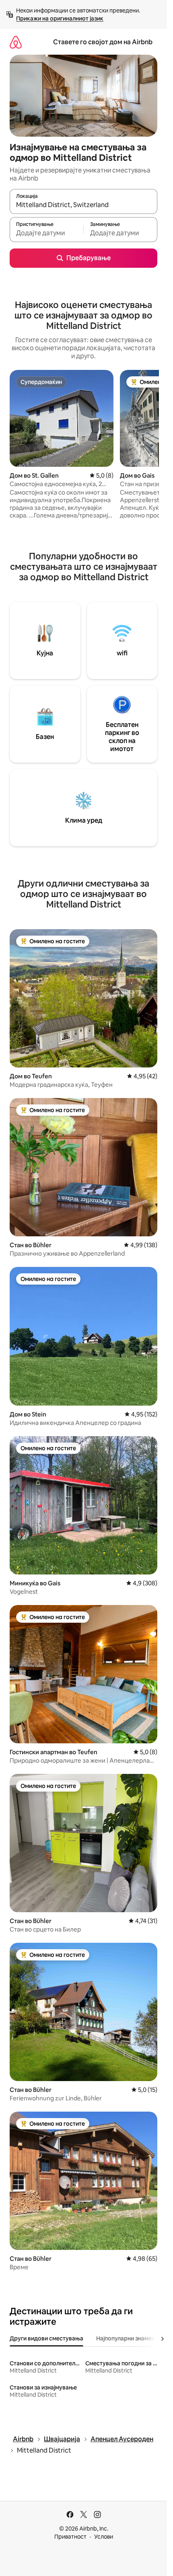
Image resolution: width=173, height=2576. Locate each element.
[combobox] (83, 205)
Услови (104, 2537)
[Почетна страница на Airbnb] (16, 42)
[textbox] (46, 233)
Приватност (70, 2537)
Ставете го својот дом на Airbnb (103, 42)
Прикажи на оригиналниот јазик (60, 18)
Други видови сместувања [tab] (46, 2338)
